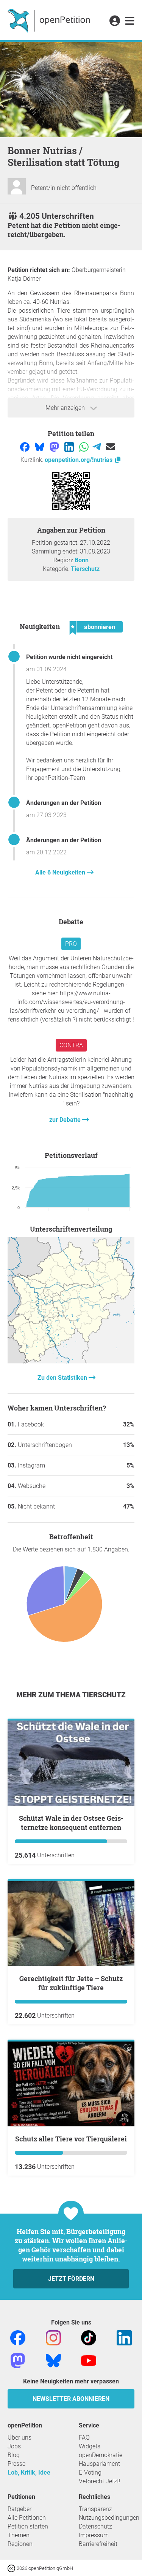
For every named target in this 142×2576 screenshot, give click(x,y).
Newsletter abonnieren (71, 2399)
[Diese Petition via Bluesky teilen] (40, 446)
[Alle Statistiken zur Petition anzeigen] (71, 1361)
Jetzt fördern (71, 2279)
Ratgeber (20, 2509)
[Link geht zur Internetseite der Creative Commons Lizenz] (12, 2568)
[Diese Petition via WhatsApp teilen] (85, 446)
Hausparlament (99, 2464)
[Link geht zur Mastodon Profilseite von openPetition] (18, 2360)
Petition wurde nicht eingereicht (69, 657)
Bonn (82, 560)
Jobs (14, 2446)
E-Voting (90, 2472)
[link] (130, 21)
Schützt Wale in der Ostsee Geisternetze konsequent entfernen (71, 1823)
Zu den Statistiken (63, 1378)
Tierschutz (85, 569)
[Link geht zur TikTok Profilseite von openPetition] (89, 2338)
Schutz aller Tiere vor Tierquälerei (71, 2139)
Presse (16, 2464)
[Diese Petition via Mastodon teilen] (55, 446)
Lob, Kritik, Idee (29, 2472)
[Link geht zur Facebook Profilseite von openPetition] (18, 2338)
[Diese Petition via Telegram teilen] (98, 446)
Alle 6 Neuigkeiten (61, 872)
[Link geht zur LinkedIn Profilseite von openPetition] (124, 2338)
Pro (71, 944)
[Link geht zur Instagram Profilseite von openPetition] (53, 2338)
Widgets (90, 2446)
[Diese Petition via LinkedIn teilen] (70, 446)
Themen (19, 2535)
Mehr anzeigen (66, 408)
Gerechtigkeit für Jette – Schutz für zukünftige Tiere (71, 1983)
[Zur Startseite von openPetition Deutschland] (50, 20)
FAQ (84, 2438)
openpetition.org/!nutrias (79, 460)
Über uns (20, 2438)
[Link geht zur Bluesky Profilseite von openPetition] (53, 2360)
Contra (71, 1045)
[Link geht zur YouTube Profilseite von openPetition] (89, 2360)
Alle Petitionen (27, 2518)
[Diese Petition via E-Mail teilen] (111, 446)
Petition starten (28, 2526)
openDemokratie (101, 2455)
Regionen (20, 2544)
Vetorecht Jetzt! (100, 2481)
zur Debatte (66, 1120)
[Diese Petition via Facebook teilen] (26, 446)
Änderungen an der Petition (64, 803)
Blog (14, 2455)
